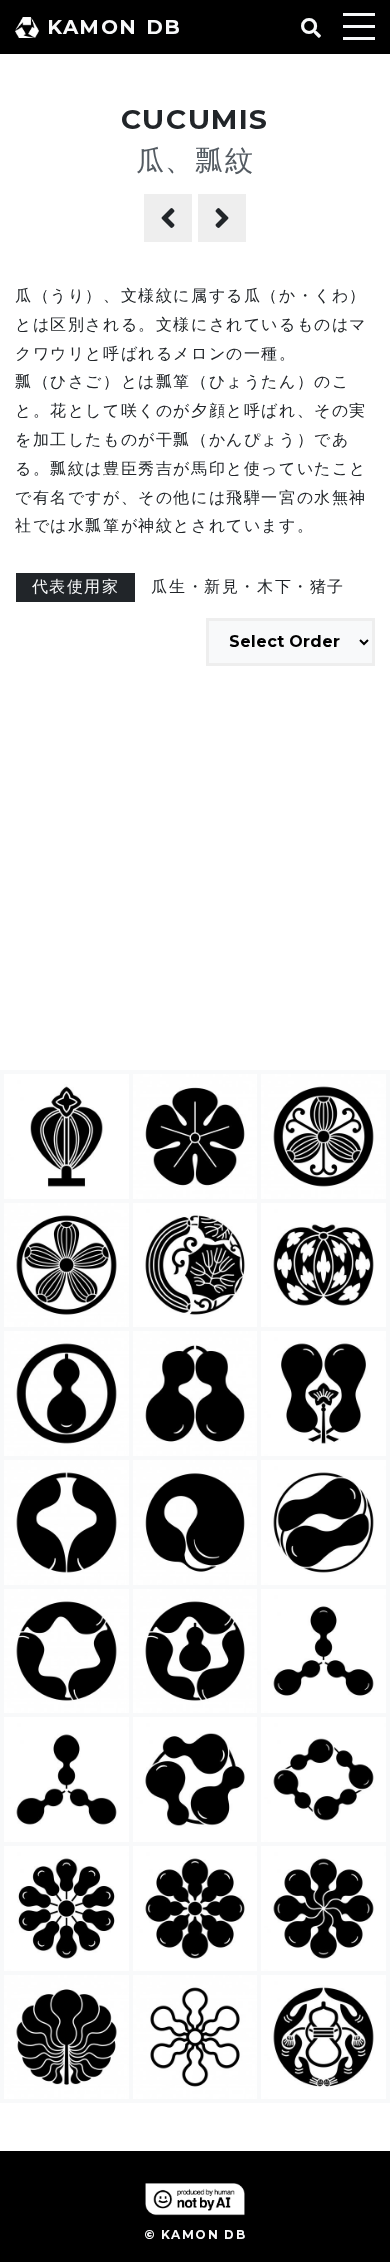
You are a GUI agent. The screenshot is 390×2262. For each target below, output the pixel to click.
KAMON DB (114, 27)
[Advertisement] (195, 871)
